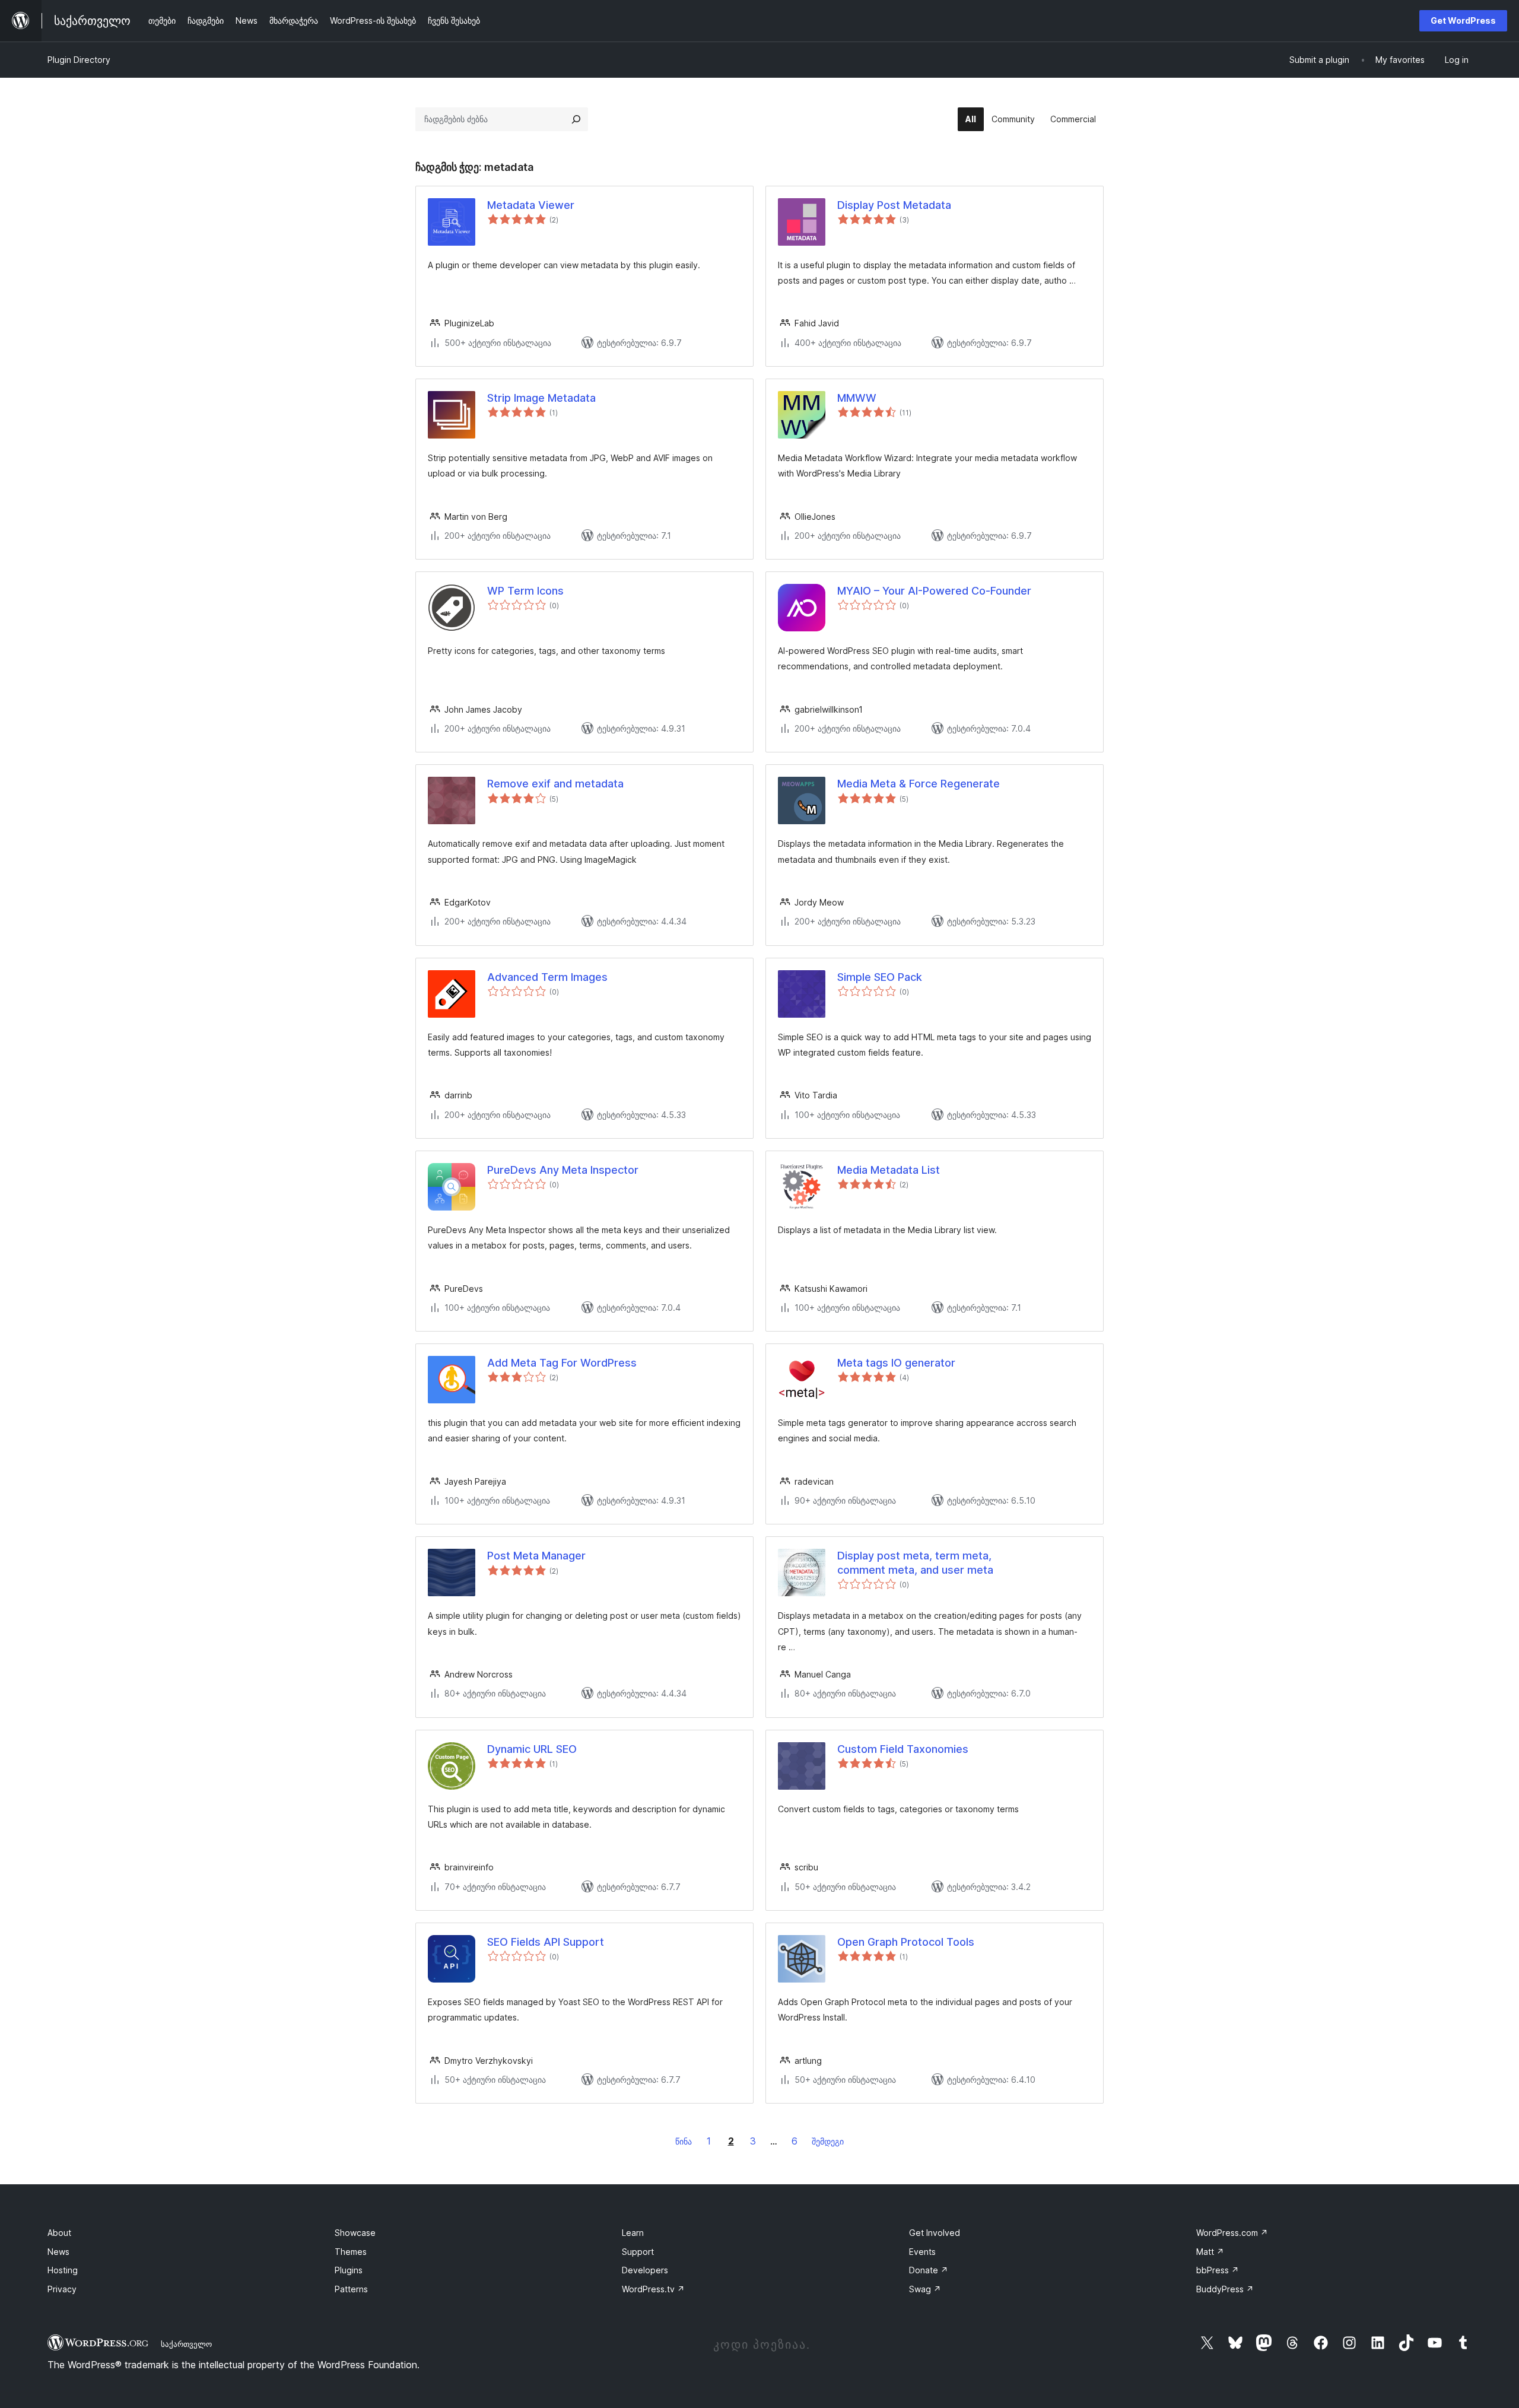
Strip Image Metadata (541, 398)
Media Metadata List (889, 1170)
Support (638, 2252)
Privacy (62, 2289)
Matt (1210, 2252)
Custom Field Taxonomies (903, 1749)
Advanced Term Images (547, 977)
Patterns (351, 2289)
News (58, 2252)
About (59, 2233)
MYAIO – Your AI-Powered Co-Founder (934, 591)
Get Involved (935, 2233)
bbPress (1218, 2270)
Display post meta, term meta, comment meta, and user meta (915, 1562)
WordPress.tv (653, 2289)
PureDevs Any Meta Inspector (563, 1170)
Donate (929, 2270)
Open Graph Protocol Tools (906, 1942)
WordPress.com (1232, 2233)
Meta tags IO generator (896, 1363)
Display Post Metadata (894, 205)
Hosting (63, 2270)
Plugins (349, 2270)
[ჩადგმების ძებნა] (576, 119)
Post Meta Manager (536, 1556)
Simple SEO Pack (880, 977)
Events (922, 2252)
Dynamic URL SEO (532, 1749)
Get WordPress (1463, 20)
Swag (925, 2289)
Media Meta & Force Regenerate (919, 784)
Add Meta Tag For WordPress (562, 1363)
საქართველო (186, 2344)
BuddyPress (1225, 2289)
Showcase (355, 2233)
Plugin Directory (79, 60)
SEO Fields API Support (546, 1942)
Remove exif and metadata (555, 784)
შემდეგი (828, 2141)
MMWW (857, 398)
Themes (351, 2252)
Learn (633, 2233)
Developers (645, 2270)
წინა (684, 2141)
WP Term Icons (525, 591)
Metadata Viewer (531, 205)
